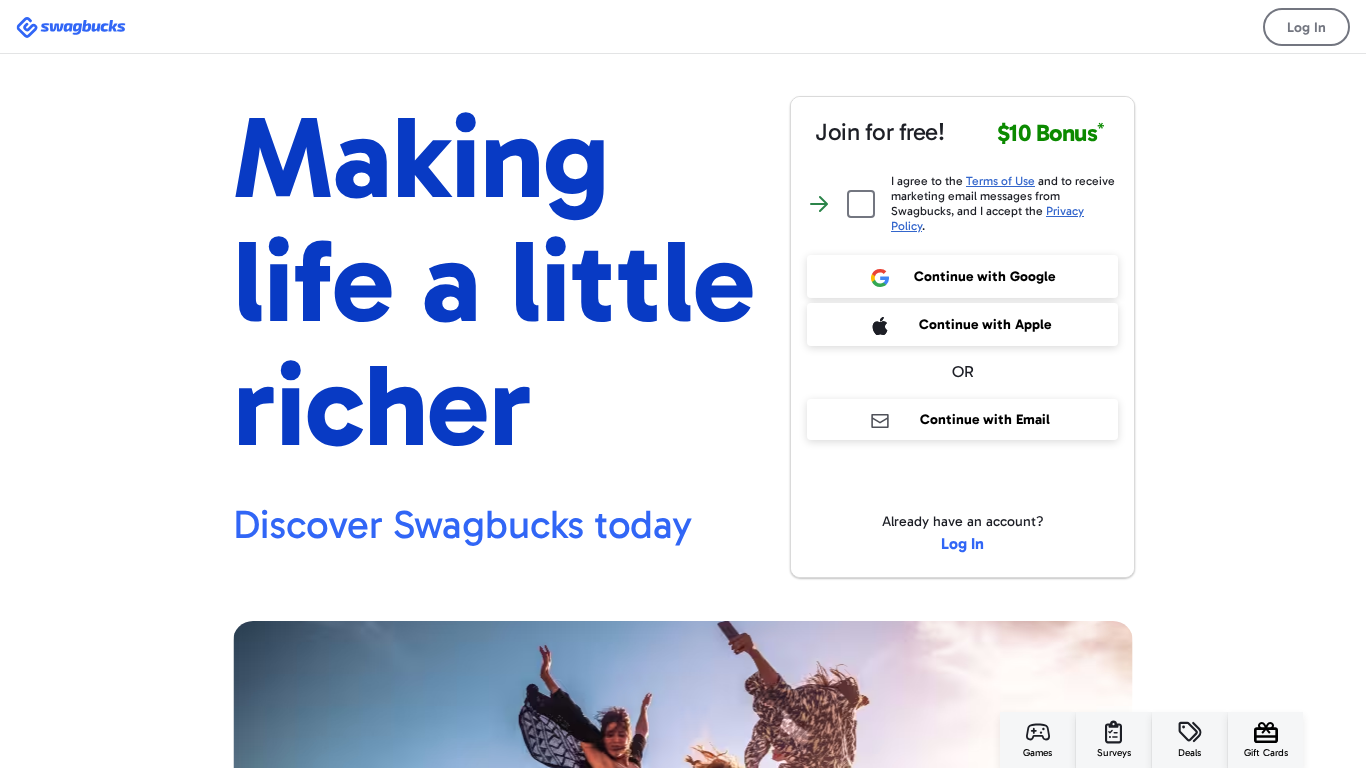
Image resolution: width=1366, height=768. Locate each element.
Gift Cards (1266, 753)
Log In (1306, 27)
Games (1037, 753)
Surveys (1114, 753)
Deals (1189, 753)
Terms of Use (1000, 181)
